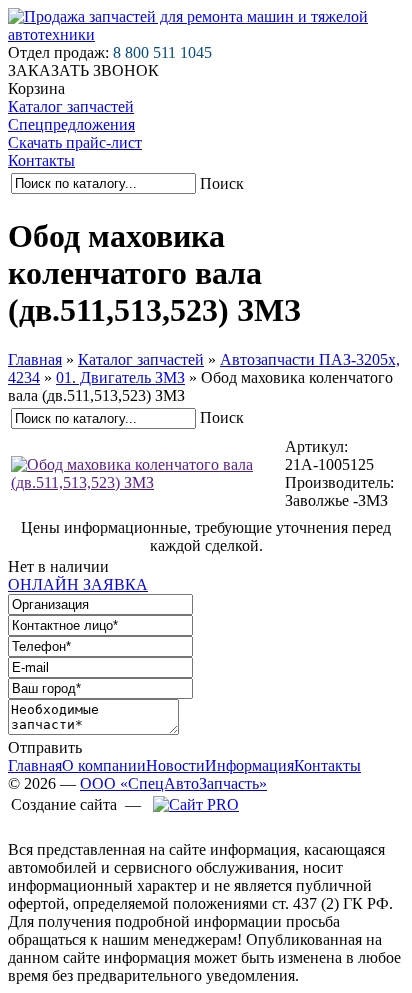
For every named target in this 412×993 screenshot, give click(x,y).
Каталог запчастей (71, 106)
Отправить (45, 747)
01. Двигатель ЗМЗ (120, 377)
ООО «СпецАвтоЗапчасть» (173, 783)
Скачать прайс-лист (75, 142)
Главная (35, 359)
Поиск (222, 183)
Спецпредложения (71, 124)
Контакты (41, 160)
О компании (104, 765)
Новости (175, 765)
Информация (249, 765)
